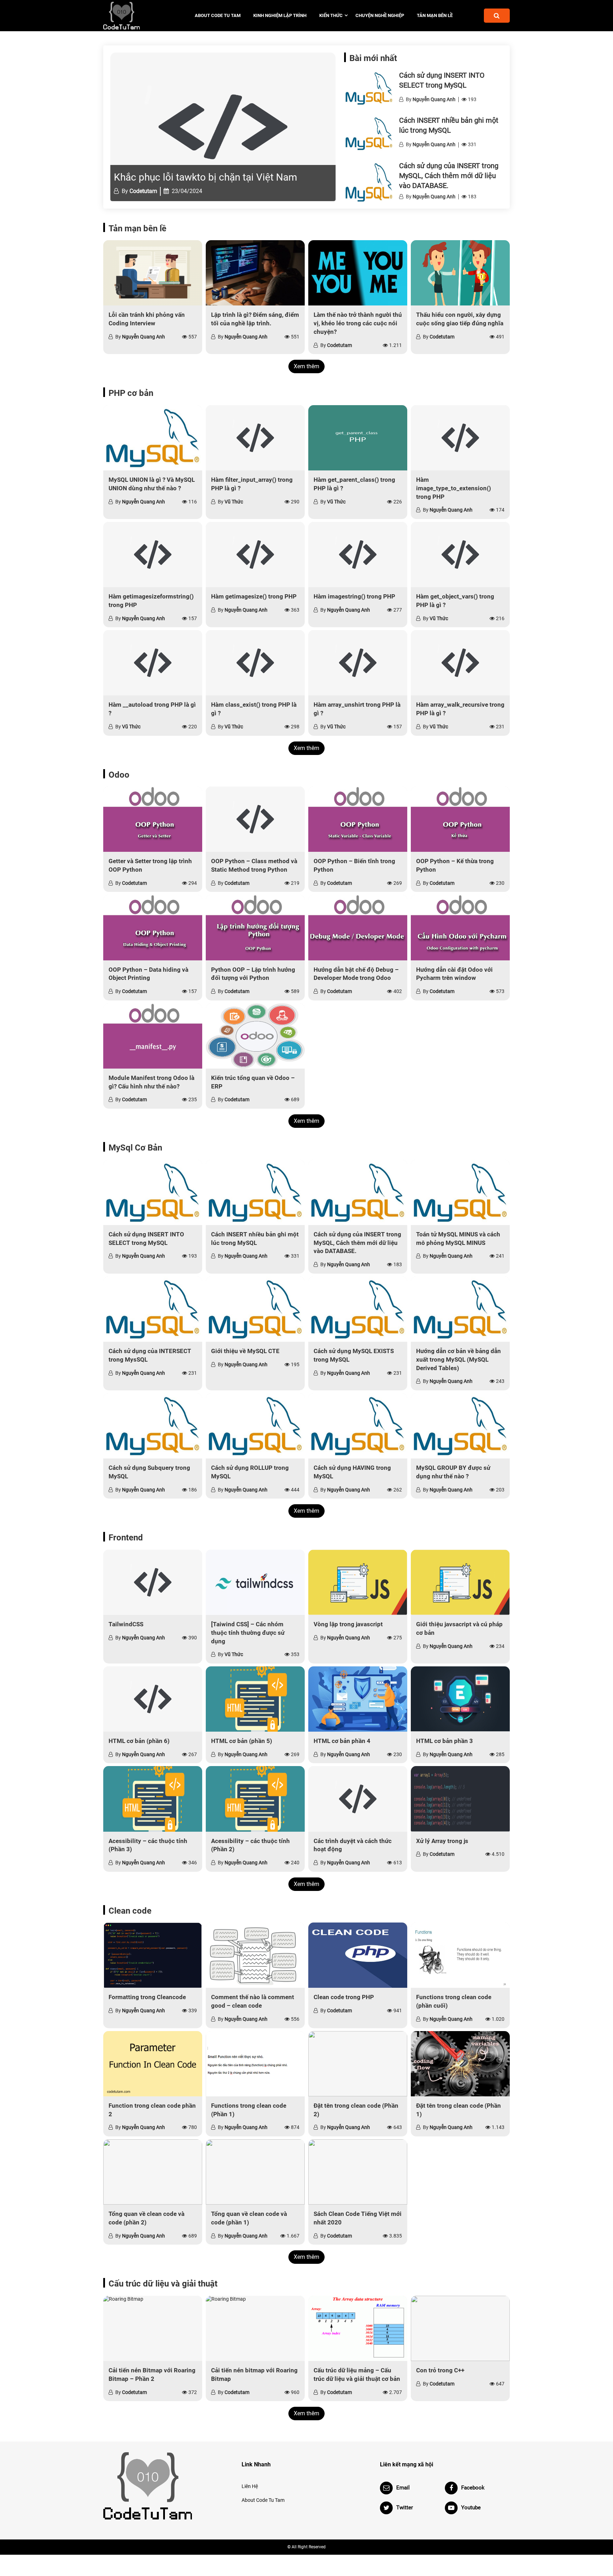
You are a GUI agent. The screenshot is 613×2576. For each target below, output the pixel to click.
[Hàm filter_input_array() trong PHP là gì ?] (255, 438)
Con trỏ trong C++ (440, 2370)
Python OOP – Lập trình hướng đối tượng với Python (253, 974)
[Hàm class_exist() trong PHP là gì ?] (255, 663)
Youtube (471, 2508)
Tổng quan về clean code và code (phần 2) (147, 2218)
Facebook (473, 2488)
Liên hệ (250, 2486)
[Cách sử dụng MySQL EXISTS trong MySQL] (358, 1309)
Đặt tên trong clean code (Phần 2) (356, 2110)
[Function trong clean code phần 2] (153, 2064)
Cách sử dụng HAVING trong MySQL (352, 1472)
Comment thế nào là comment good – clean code (253, 2001)
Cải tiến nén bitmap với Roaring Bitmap (254, 2374)
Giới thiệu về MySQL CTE (245, 1351)
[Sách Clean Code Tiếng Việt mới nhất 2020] (358, 2172)
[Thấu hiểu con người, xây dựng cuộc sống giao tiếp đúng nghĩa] (460, 273)
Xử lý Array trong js (442, 1841)
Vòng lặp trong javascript (348, 1624)
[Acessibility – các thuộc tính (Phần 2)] (255, 1799)
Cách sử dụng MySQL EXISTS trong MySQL (354, 1355)
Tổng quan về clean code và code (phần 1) (249, 2218)
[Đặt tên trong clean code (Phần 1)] (460, 2064)
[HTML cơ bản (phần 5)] (255, 1699)
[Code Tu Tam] (134, 16)
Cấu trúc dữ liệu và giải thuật (163, 2284)
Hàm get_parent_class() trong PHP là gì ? (354, 484)
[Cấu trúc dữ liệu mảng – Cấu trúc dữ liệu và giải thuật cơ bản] (358, 2328)
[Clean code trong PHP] (358, 1955)
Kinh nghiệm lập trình (280, 15)
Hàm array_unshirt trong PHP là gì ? (357, 709)
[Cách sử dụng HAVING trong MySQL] (358, 1426)
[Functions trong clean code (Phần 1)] (255, 2064)
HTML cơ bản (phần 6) (139, 1741)
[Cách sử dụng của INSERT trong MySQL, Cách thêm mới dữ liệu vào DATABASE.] (369, 182)
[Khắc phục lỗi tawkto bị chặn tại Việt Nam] (223, 127)
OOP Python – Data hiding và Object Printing (148, 974)
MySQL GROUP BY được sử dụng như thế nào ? (453, 1472)
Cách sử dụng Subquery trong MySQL (149, 1472)
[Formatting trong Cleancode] (153, 1955)
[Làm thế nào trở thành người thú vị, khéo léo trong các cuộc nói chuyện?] (358, 273)
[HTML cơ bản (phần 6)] (153, 1699)
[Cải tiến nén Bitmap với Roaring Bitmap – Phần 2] (153, 2328)
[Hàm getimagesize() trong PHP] (255, 555)
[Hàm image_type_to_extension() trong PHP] (460, 438)
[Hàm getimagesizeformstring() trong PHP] (153, 555)
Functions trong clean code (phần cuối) (454, 2001)
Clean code (130, 1911)
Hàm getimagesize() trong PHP (254, 596)
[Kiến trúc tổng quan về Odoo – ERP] (255, 1036)
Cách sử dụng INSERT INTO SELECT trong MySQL (146, 1239)
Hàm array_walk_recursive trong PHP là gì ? (460, 709)
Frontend (126, 1538)
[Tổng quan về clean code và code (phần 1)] (255, 2172)
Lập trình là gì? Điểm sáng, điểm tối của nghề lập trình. (255, 319)
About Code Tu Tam (218, 15)
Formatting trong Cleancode (147, 1997)
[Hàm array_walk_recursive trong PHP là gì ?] (460, 663)
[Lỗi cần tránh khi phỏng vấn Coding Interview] (153, 273)
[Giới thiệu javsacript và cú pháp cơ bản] (460, 1582)
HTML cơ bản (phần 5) (242, 1741)
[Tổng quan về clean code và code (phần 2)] (153, 2172)
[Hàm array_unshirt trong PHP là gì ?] (358, 663)
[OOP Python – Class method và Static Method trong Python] (255, 819)
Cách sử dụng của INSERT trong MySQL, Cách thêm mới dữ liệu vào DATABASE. (449, 176)
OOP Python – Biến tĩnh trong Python (354, 865)
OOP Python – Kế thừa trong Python (455, 865)
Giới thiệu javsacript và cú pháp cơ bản (459, 1628)
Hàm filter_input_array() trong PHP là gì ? (252, 484)
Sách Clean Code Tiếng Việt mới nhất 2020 (358, 2218)
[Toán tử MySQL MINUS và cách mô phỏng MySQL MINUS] (460, 1192)
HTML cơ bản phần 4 (342, 1741)
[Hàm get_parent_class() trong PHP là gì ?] (358, 438)
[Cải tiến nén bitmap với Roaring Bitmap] (255, 2328)
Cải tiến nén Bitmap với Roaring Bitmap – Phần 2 (152, 2374)
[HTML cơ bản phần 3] (460, 1699)
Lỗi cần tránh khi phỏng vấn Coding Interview (147, 319)
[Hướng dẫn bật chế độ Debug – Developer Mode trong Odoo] (358, 927)
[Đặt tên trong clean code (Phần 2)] (358, 2064)
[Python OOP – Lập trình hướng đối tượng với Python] (255, 927)
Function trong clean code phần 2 (152, 2110)
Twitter (405, 2508)
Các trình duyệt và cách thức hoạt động (353, 1845)
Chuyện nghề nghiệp (380, 15)
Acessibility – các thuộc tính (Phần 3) (148, 1845)
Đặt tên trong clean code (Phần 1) (459, 2110)
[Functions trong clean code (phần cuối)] (460, 1955)
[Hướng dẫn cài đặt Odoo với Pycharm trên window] (460, 927)
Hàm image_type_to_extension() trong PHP (454, 488)
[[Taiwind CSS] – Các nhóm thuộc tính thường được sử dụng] (255, 1582)
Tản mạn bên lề (435, 15)
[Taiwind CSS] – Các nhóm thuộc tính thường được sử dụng (248, 1633)
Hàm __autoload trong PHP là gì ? (152, 709)
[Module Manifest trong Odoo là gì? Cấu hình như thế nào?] (153, 1036)
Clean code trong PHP (344, 1997)
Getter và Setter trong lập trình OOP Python (150, 865)
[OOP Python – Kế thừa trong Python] (460, 819)
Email (403, 2488)
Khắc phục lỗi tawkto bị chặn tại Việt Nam (206, 177)
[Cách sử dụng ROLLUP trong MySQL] (255, 1426)
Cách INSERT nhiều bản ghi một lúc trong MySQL (255, 1239)
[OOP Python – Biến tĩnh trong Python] (358, 819)
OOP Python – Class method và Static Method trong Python (254, 865)
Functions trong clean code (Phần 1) (249, 2110)
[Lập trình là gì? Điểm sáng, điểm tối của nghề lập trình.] (255, 273)
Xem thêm (306, 366)
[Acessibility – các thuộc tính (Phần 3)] (153, 1799)
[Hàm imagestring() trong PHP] (358, 555)
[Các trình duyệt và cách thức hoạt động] (358, 1799)
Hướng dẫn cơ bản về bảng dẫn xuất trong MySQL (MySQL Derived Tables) (459, 1359)
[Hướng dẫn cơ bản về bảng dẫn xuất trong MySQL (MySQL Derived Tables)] (460, 1309)
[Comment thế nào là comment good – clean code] (255, 1955)
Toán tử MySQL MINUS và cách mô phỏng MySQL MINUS (458, 1239)
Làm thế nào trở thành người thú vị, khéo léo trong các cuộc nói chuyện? (358, 323)
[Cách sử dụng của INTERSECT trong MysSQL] (153, 1309)
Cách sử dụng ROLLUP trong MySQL (250, 1472)
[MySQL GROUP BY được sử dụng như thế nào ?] (460, 1426)
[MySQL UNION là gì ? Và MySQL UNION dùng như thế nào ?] (153, 438)
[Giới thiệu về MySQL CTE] (255, 1309)
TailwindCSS (126, 1624)
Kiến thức (331, 15)
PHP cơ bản (131, 393)
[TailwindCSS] (153, 1582)
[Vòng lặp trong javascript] (358, 1582)
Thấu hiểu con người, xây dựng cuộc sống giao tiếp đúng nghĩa (460, 319)
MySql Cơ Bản (135, 1148)
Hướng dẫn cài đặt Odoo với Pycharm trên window (454, 974)
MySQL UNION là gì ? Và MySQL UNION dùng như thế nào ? (152, 484)
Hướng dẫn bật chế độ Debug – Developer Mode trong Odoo (356, 974)
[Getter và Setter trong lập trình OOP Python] (153, 819)
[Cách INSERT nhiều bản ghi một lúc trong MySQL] (369, 134)
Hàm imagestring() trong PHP (354, 596)
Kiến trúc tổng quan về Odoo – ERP (253, 1082)
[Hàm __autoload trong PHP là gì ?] (153, 663)
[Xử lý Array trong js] (460, 1799)
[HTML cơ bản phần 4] (358, 1699)
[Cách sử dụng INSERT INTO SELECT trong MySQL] (369, 89)
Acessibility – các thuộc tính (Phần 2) (250, 1845)
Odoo (119, 775)
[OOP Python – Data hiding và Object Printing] (153, 927)
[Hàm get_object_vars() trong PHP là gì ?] (460, 555)
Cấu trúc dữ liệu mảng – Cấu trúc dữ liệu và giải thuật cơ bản (357, 2374)
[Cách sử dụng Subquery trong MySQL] (153, 1426)
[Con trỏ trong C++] (460, 2328)
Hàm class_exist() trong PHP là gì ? (254, 709)
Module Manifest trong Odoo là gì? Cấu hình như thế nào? (151, 1082)
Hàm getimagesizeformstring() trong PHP (151, 601)
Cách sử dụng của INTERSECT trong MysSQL (150, 1355)
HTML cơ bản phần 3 (444, 1741)
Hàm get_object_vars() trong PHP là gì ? (455, 601)
